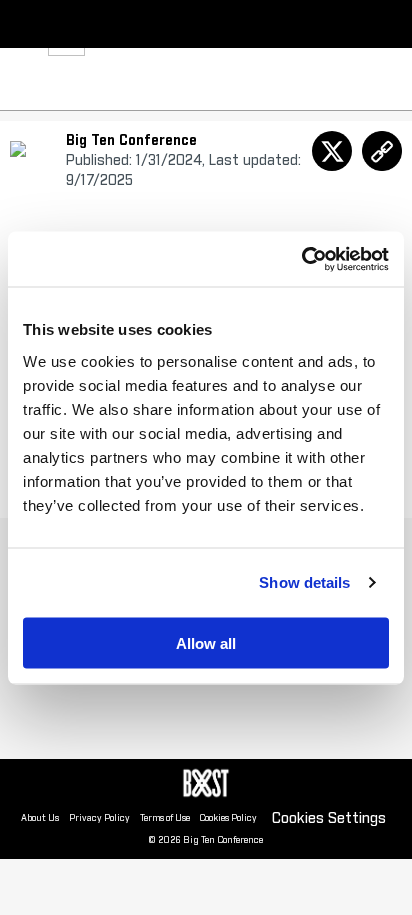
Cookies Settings (329, 818)
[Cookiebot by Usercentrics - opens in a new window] (301, 259)
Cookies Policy (228, 818)
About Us (40, 818)
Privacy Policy (99, 818)
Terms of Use (165, 818)
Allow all (206, 642)
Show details (304, 582)
